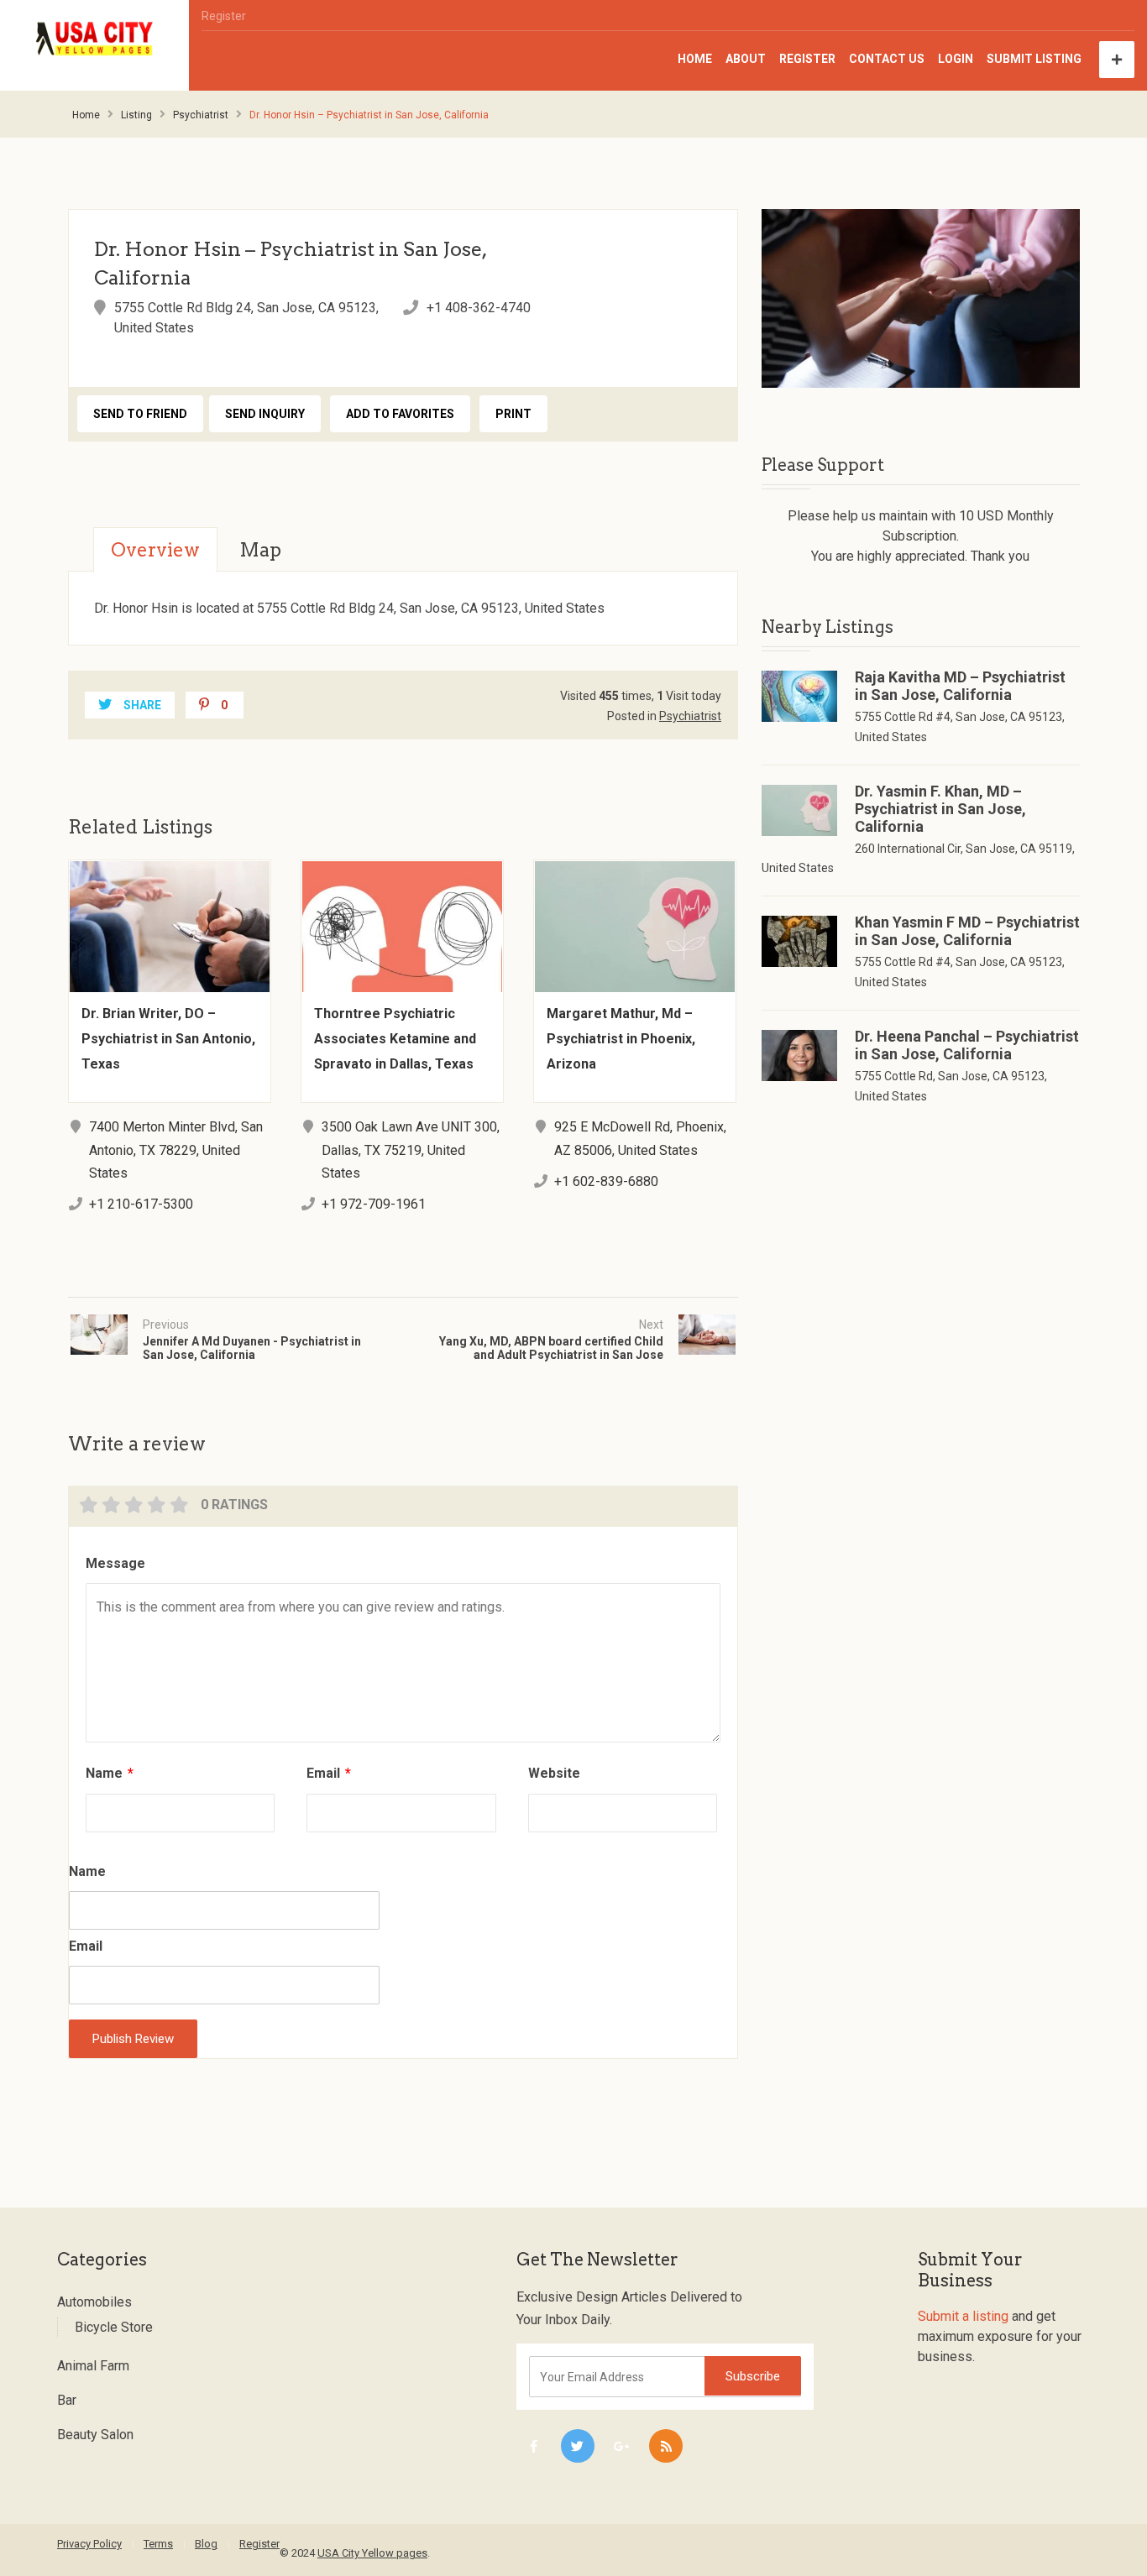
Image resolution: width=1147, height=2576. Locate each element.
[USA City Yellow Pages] (95, 39)
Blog (206, 2544)
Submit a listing (963, 2316)
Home (695, 59)
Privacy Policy (89, 2544)
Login (956, 59)
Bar (67, 2400)
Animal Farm (93, 2366)
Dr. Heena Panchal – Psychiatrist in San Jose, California (967, 1045)
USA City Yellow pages (372, 2553)
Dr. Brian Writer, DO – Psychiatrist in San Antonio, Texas (168, 1039)
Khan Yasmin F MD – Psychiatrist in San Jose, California (967, 931)
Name (110, 1773)
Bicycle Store (114, 2327)
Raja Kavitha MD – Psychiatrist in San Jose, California (960, 686)
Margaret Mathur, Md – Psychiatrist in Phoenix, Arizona (621, 1039)
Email (329, 1773)
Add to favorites (400, 414)
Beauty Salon (95, 2435)
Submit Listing (1034, 59)
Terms (158, 2544)
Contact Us (887, 59)
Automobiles (94, 2302)
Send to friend (140, 414)
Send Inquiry (265, 414)
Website (554, 1773)
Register (224, 16)
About (746, 59)
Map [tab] (260, 550)
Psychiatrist (201, 115)
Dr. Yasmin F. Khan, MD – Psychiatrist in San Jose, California (940, 809)
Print (513, 414)
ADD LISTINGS (1117, 60)
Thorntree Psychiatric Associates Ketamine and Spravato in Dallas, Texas (395, 1039)
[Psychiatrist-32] (921, 298)
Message (115, 1563)
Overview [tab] (155, 550)
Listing (136, 115)
